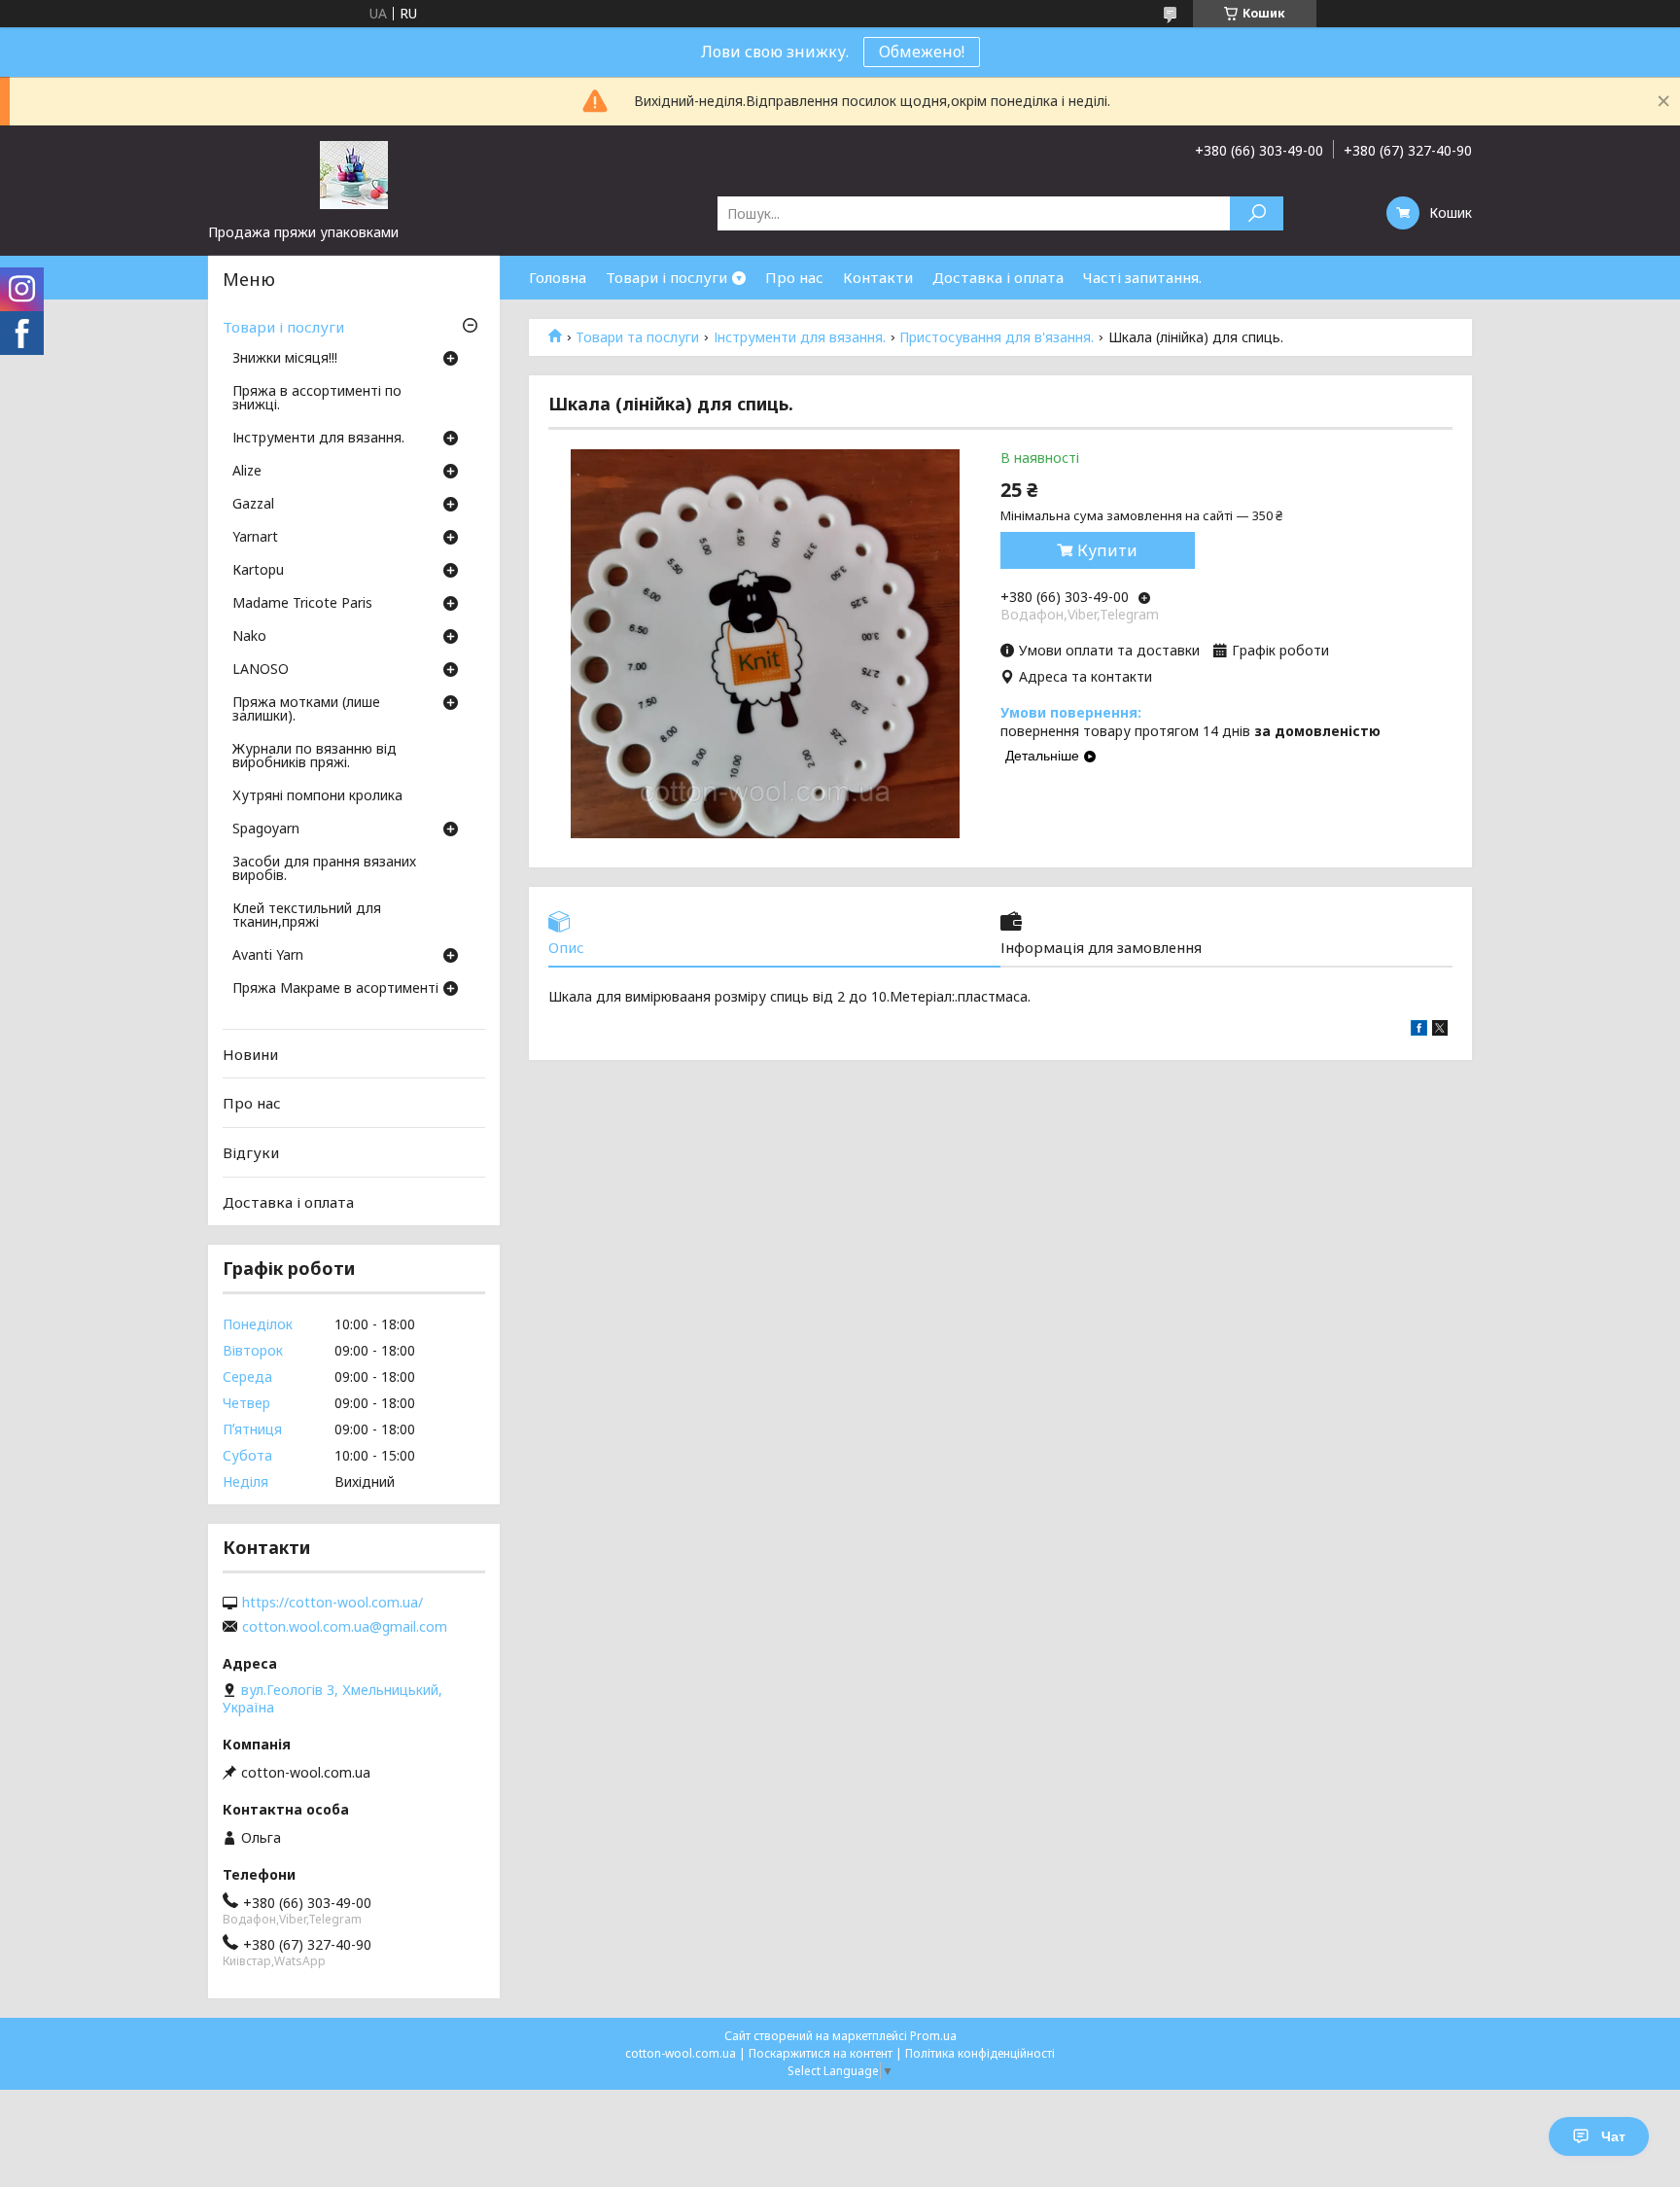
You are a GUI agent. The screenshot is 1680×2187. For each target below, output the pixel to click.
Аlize (247, 472)
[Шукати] (1257, 213)
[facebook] (1419, 1030)
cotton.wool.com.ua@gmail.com (345, 1627)
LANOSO (261, 670)
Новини (250, 1054)
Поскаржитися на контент (821, 2053)
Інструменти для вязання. (800, 337)
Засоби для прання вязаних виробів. (324, 869)
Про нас (794, 277)
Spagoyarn (266, 829)
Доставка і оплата (998, 277)
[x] (1440, 1030)
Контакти (878, 277)
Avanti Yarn (268, 956)
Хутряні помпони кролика (317, 796)
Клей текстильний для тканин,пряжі (307, 916)
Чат (1613, 2136)
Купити (1107, 550)
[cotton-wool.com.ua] (354, 174)
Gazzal (253, 505)
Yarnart (255, 538)
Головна (558, 277)
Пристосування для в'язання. (997, 337)
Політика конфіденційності (980, 2053)
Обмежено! (922, 52)
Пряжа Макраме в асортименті (335, 989)
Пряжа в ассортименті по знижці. (317, 399)
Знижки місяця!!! (285, 359)
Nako (249, 637)
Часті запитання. (1142, 277)
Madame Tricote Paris (302, 604)
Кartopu (258, 571)
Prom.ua (933, 2036)
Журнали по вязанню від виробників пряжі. (315, 757)
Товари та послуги (637, 337)
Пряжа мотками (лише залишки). (306, 710)
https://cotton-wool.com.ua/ (332, 1603)
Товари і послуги (666, 277)
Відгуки (251, 1152)
